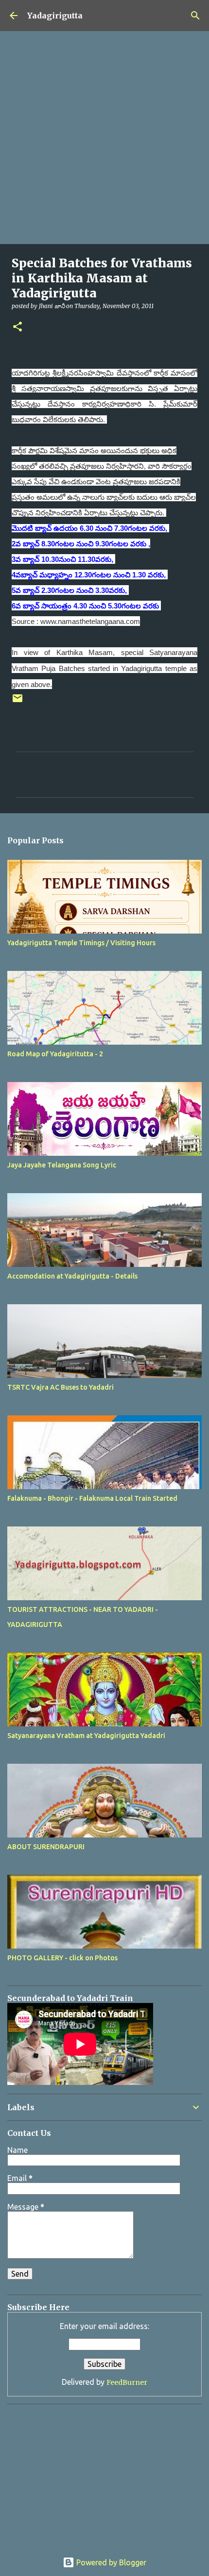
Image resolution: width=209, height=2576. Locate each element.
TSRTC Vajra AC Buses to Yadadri (61, 1387)
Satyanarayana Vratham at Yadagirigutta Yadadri (86, 1736)
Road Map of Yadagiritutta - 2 (55, 1054)
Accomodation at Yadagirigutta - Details (72, 1276)
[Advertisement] (104, 138)
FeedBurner (127, 2382)
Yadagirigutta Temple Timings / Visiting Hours (81, 943)
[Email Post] (17, 702)
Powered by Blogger (110, 2562)
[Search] (195, 16)
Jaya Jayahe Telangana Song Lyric (62, 1165)
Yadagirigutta (55, 16)
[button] (17, 327)
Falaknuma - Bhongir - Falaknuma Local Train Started (92, 1498)
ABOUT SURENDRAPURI (46, 1847)
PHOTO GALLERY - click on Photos (62, 1958)
